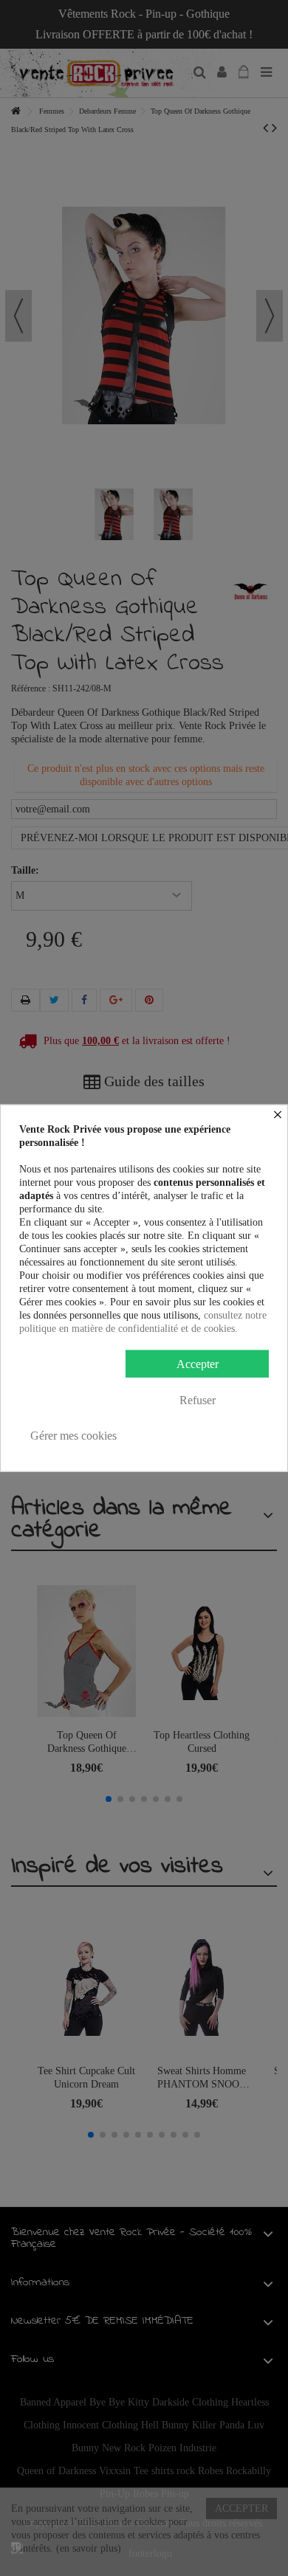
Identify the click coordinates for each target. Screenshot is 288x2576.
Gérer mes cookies (73, 1436)
